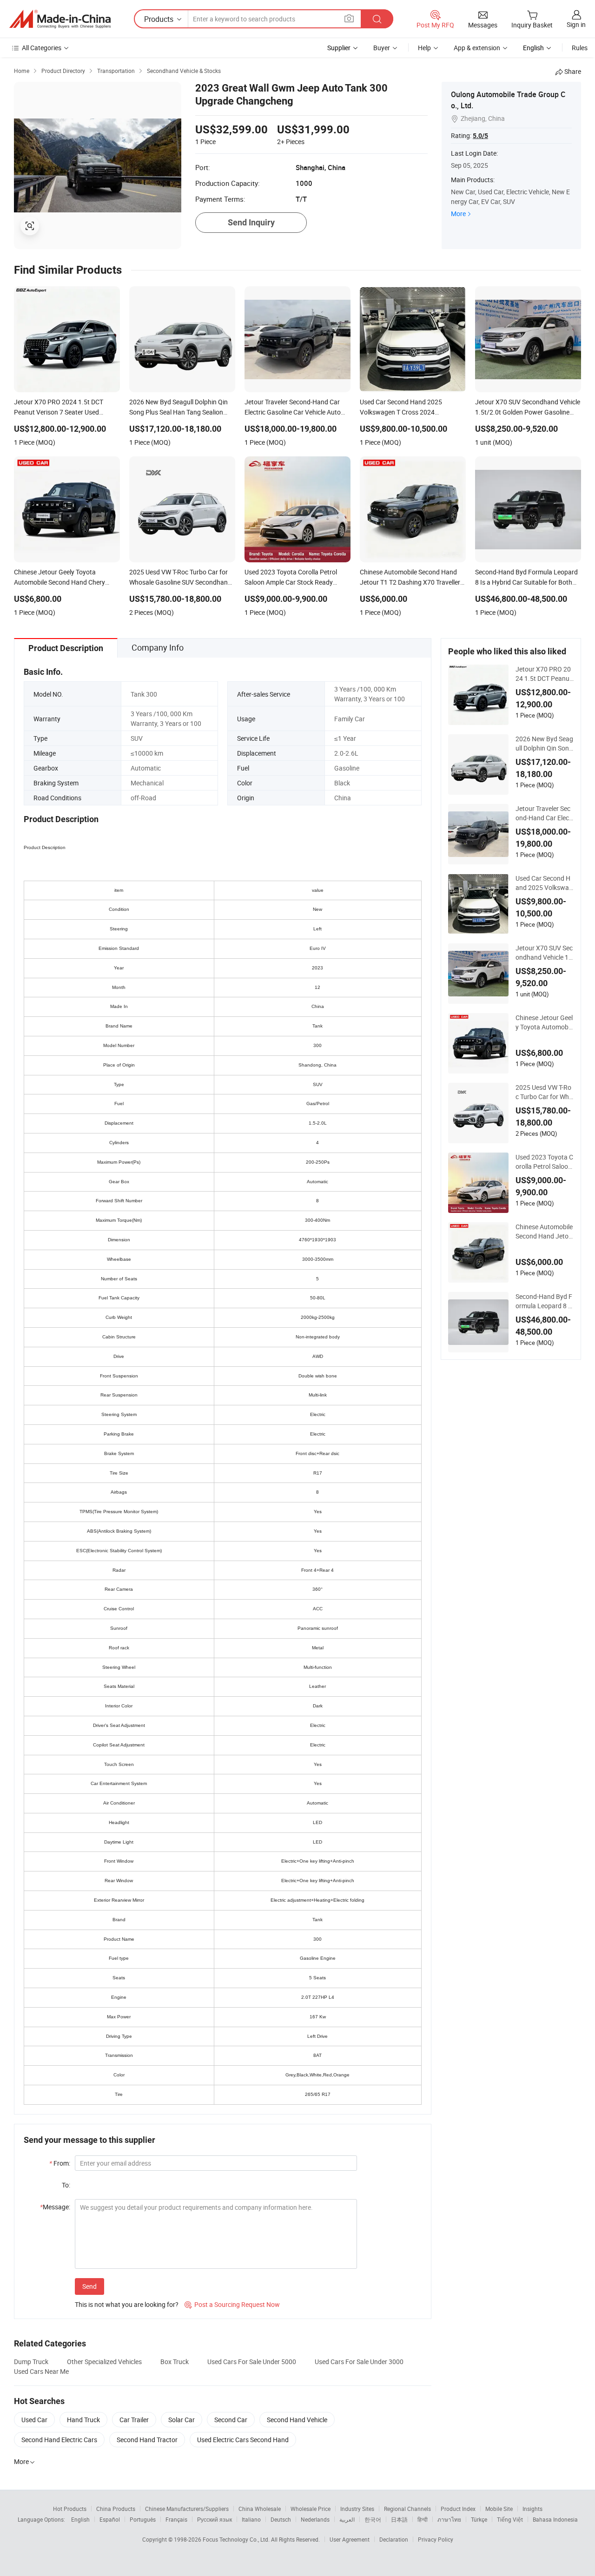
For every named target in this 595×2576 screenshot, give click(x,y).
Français (176, 2519)
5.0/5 (480, 136)
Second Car (231, 2420)
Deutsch (281, 2519)
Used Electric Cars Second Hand (243, 2440)
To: (66, 2185)
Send (89, 2286)
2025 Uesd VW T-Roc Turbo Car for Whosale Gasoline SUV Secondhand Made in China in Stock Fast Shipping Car (544, 1092)
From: (60, 2163)
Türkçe (479, 2519)
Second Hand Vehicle (297, 2420)
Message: (55, 2207)
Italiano (251, 2519)
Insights (532, 2509)
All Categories (42, 48)
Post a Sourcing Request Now (232, 2304)
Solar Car (182, 2420)
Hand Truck (83, 2420)
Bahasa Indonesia (555, 2519)
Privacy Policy (436, 2539)
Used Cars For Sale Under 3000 (359, 2362)
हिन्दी (423, 2519)
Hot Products (70, 2509)
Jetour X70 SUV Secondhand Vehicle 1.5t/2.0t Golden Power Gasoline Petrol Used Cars (544, 953)
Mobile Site (499, 2509)
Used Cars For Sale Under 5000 (252, 2362)
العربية (347, 2519)
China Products (116, 2509)
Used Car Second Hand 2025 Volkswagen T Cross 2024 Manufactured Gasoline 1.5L (544, 883)
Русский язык (215, 2519)
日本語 (399, 2519)
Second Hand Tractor (147, 2440)
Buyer (382, 48)
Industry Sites (357, 2509)
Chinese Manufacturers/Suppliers (187, 2509)
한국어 (373, 2519)
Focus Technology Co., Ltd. (237, 2539)
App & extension (477, 48)
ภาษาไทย (449, 2519)
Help (424, 48)
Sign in (576, 24)
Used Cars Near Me (41, 2371)
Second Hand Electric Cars (59, 2440)
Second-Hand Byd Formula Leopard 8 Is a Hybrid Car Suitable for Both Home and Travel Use (544, 1301)
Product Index (458, 2509)
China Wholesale (260, 2509)
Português (143, 2519)
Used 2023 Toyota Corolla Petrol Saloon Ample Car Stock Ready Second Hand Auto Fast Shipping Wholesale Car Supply (544, 1162)
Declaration (394, 2539)
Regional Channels (407, 2509)
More (458, 214)
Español (110, 2519)
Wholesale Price (311, 2509)
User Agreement (350, 2539)
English (80, 2519)
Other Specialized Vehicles (104, 2362)
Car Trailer (134, 2420)
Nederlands (315, 2519)
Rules (580, 48)
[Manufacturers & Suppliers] (60, 19)
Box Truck (175, 2362)
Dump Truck (31, 2362)
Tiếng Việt (510, 2519)
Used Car (34, 2420)
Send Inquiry (251, 222)
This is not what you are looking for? (127, 2304)
